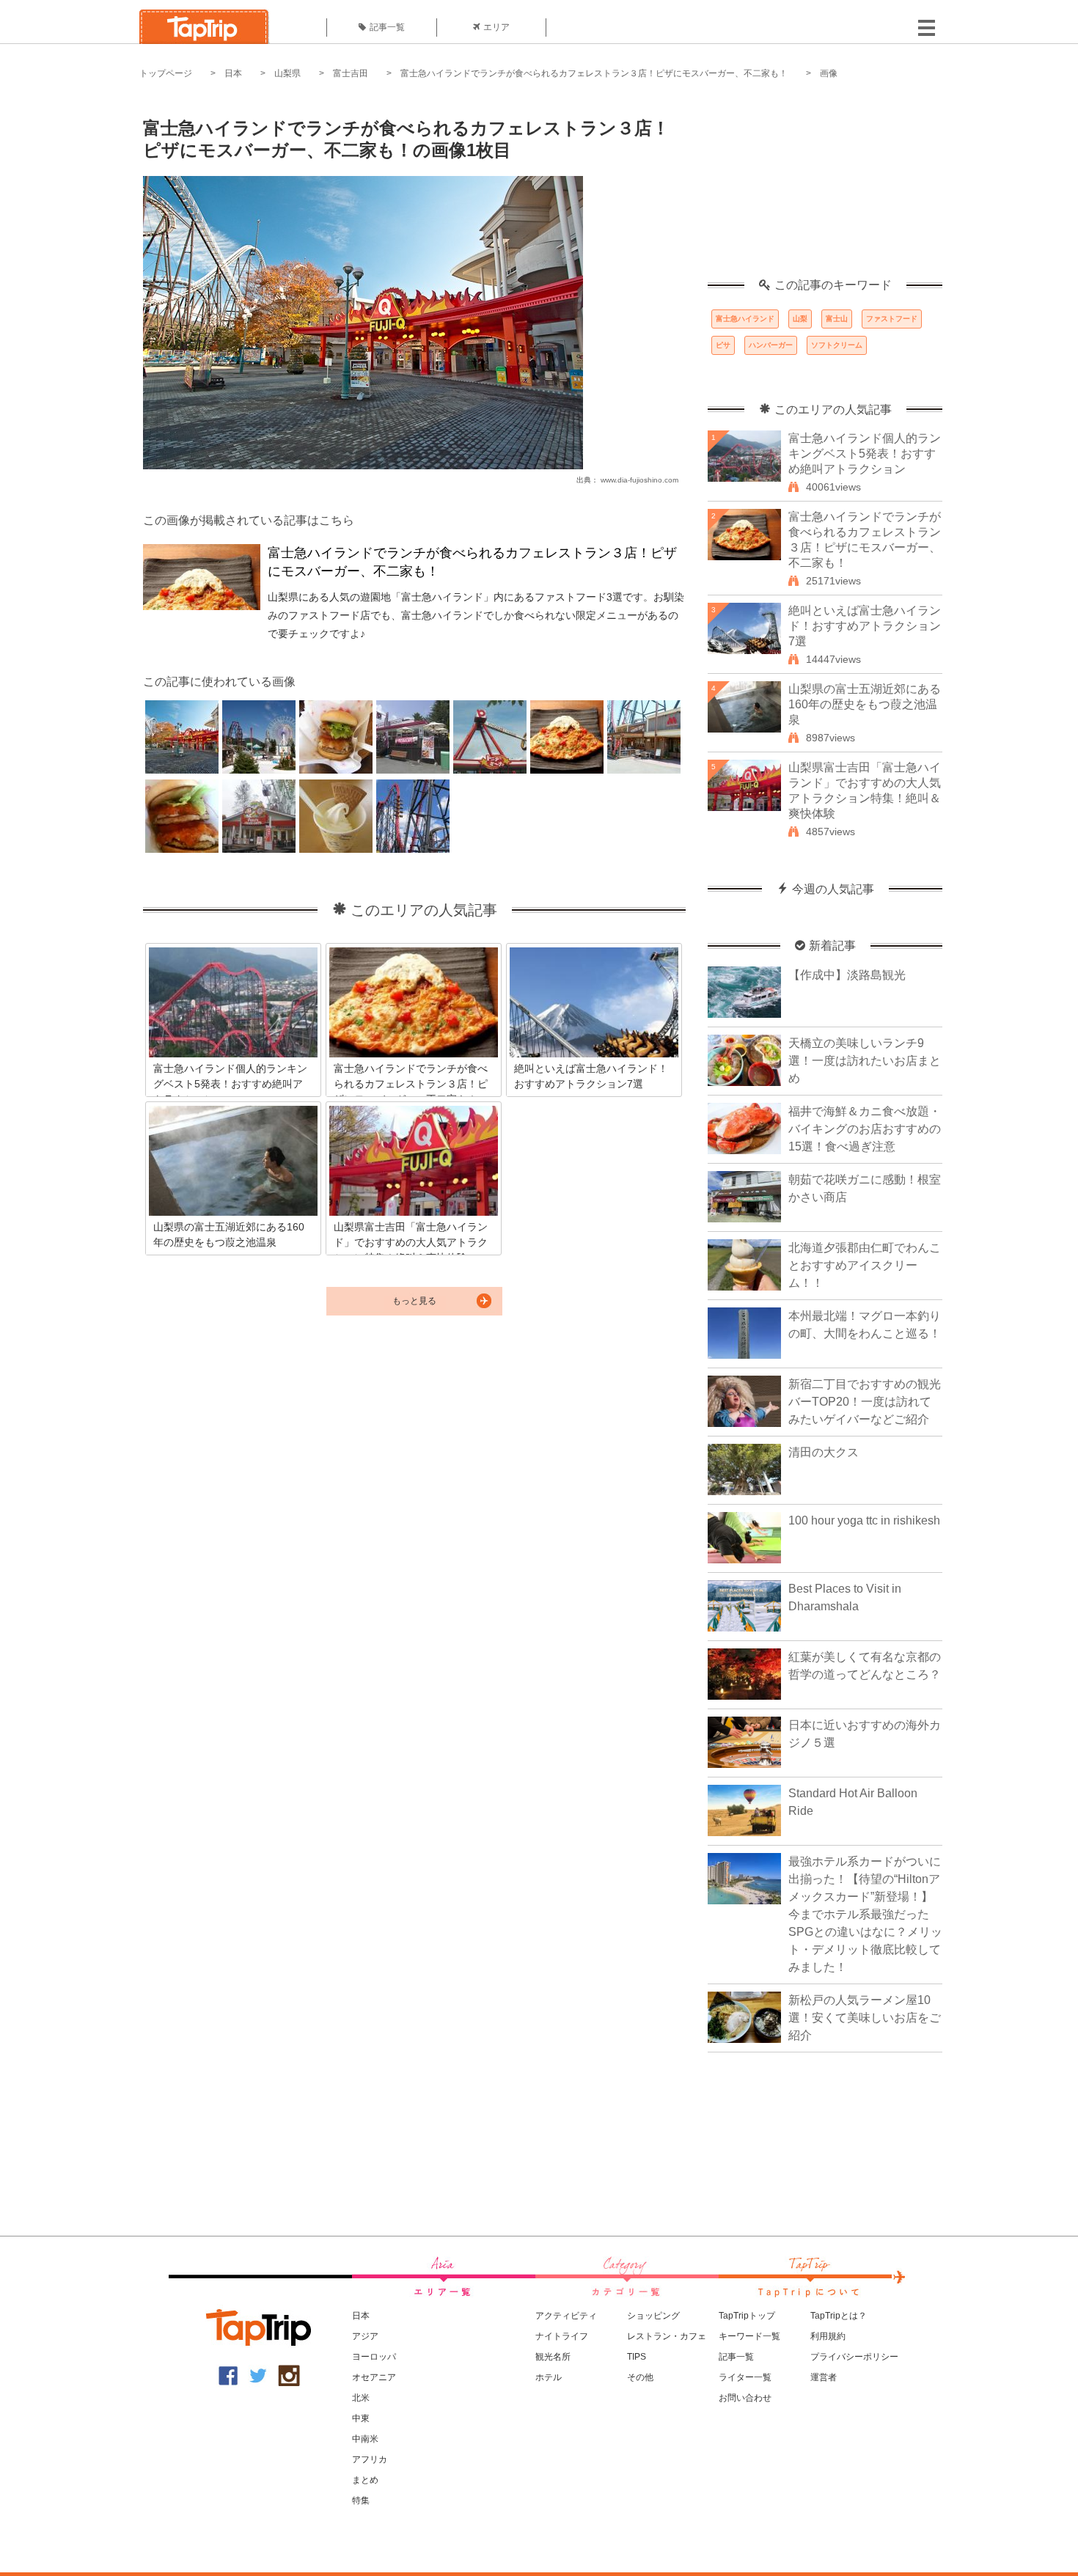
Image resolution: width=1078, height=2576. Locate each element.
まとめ (365, 2480)
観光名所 (553, 2357)
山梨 (800, 319)
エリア (496, 27)
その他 (640, 2377)
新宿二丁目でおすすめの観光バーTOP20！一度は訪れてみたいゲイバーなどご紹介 (865, 1402)
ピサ (723, 345)
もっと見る (414, 1301)
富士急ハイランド (745, 319)
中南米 (365, 2439)
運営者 (824, 2377)
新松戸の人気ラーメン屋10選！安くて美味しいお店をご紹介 (865, 2018)
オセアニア (374, 2377)
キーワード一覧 (749, 2336)
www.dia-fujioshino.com (639, 480)
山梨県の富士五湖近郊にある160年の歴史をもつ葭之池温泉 (865, 704)
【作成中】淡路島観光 (847, 975)
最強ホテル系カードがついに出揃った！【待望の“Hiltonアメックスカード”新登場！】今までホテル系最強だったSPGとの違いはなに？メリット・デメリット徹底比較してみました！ (865, 1914)
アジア (365, 2336)
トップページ (166, 73)
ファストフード (892, 319)
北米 (361, 2398)
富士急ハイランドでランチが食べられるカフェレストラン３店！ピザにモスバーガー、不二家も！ (594, 73)
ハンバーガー (771, 345)
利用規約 (828, 2336)
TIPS (637, 2357)
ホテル (549, 2377)
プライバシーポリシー (854, 2357)
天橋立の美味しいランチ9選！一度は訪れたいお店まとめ (865, 1061)
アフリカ (370, 2459)
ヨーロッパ (374, 2357)
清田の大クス (824, 1452)
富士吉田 (351, 73)
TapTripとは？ (839, 2316)
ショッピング (653, 2316)
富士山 (837, 319)
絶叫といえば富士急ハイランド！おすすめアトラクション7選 (865, 626)
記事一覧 (387, 27)
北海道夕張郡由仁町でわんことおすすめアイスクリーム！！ (865, 1265)
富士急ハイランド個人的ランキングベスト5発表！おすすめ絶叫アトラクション (865, 454)
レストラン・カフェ (667, 2336)
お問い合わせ (745, 2398)
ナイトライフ (562, 2336)
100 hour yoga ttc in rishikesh (864, 1520)
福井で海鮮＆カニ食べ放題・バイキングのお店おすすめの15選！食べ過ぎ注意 (865, 1129)
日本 (233, 73)
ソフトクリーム (837, 345)
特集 (361, 2500)
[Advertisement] (825, 187)
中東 (361, 2418)
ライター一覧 (745, 2377)
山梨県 (287, 73)
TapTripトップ (747, 2316)
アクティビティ (566, 2316)
